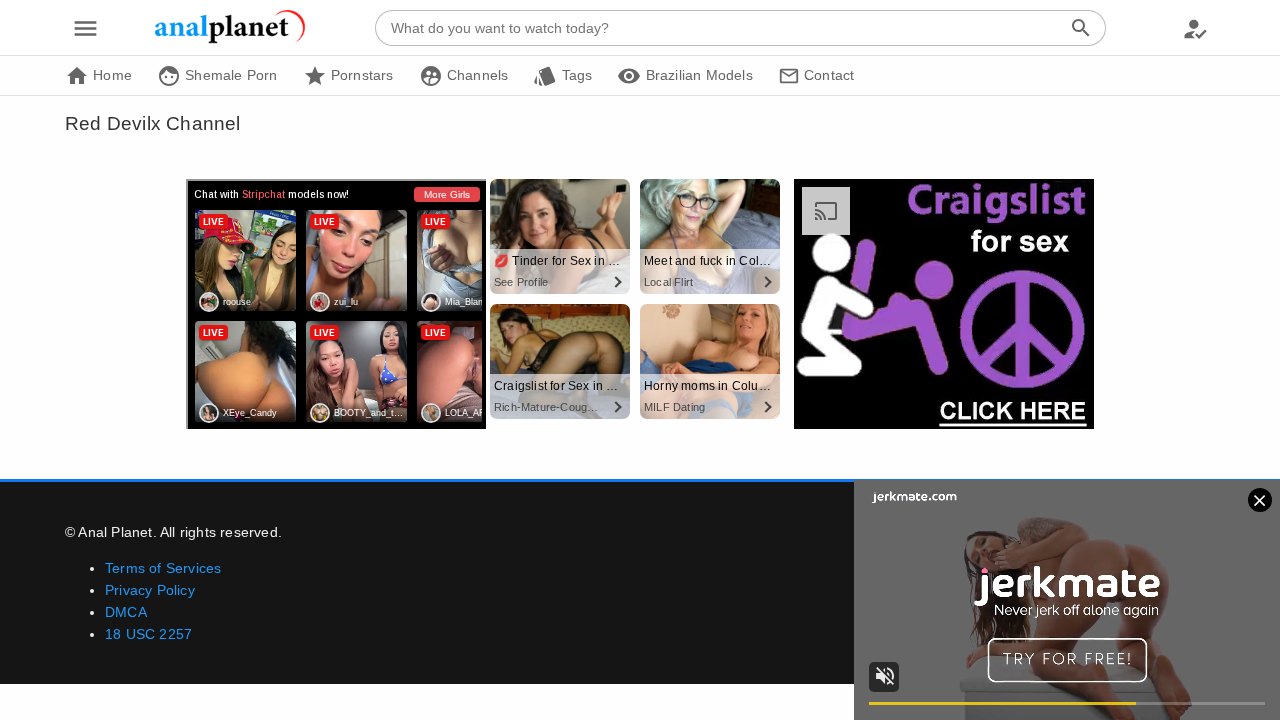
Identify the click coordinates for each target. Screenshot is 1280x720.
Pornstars (360, 75)
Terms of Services (163, 568)
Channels (476, 75)
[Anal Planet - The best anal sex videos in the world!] (230, 40)
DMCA (126, 612)
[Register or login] (1195, 28)
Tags (574, 75)
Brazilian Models (696, 75)
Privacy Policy (150, 590)
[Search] (1081, 28)
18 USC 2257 (148, 634)
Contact (827, 75)
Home (110, 75)
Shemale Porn (229, 75)
